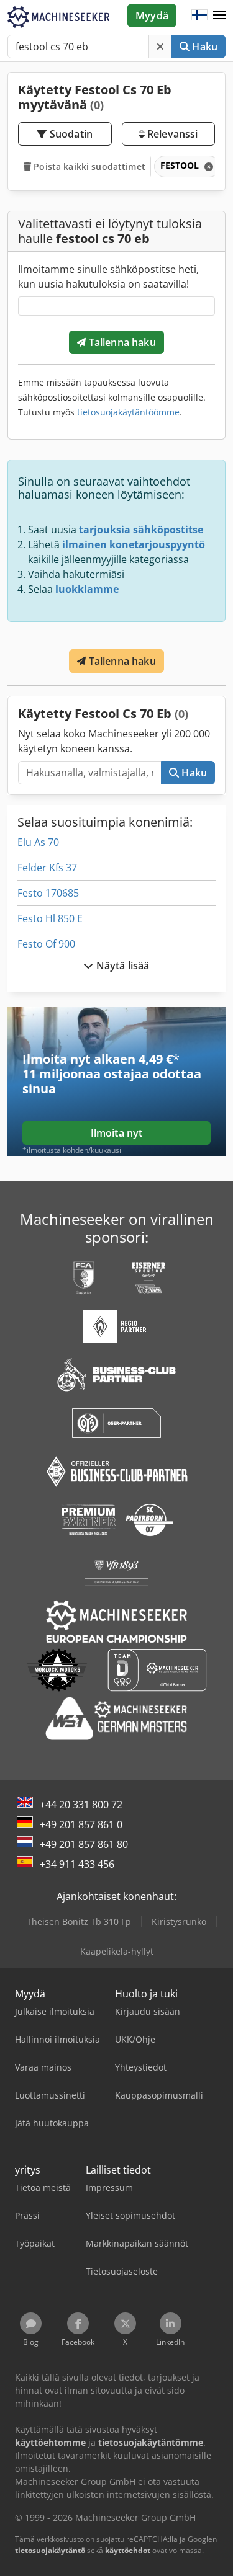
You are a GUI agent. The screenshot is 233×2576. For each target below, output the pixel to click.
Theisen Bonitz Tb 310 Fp (79, 1921)
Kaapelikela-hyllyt (117, 1951)
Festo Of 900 (46, 944)
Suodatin (70, 134)
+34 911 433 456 (77, 1864)
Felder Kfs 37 (47, 868)
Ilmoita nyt (117, 1133)
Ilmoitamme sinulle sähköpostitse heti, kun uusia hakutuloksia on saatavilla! (108, 277)
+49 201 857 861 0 (81, 1824)
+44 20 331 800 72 (81, 1805)
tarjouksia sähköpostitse (141, 530)
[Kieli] (199, 16)
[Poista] (160, 47)
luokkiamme (87, 589)
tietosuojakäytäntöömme (128, 412)
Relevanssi (171, 134)
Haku (203, 47)
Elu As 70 (38, 842)
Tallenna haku (121, 342)
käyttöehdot (128, 2550)
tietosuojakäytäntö (50, 2550)
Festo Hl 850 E (50, 918)
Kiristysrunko (179, 1921)
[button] (219, 16)
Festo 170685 (48, 893)
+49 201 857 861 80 (84, 1844)
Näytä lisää (122, 966)
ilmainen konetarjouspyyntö (134, 544)
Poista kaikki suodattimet (88, 167)
